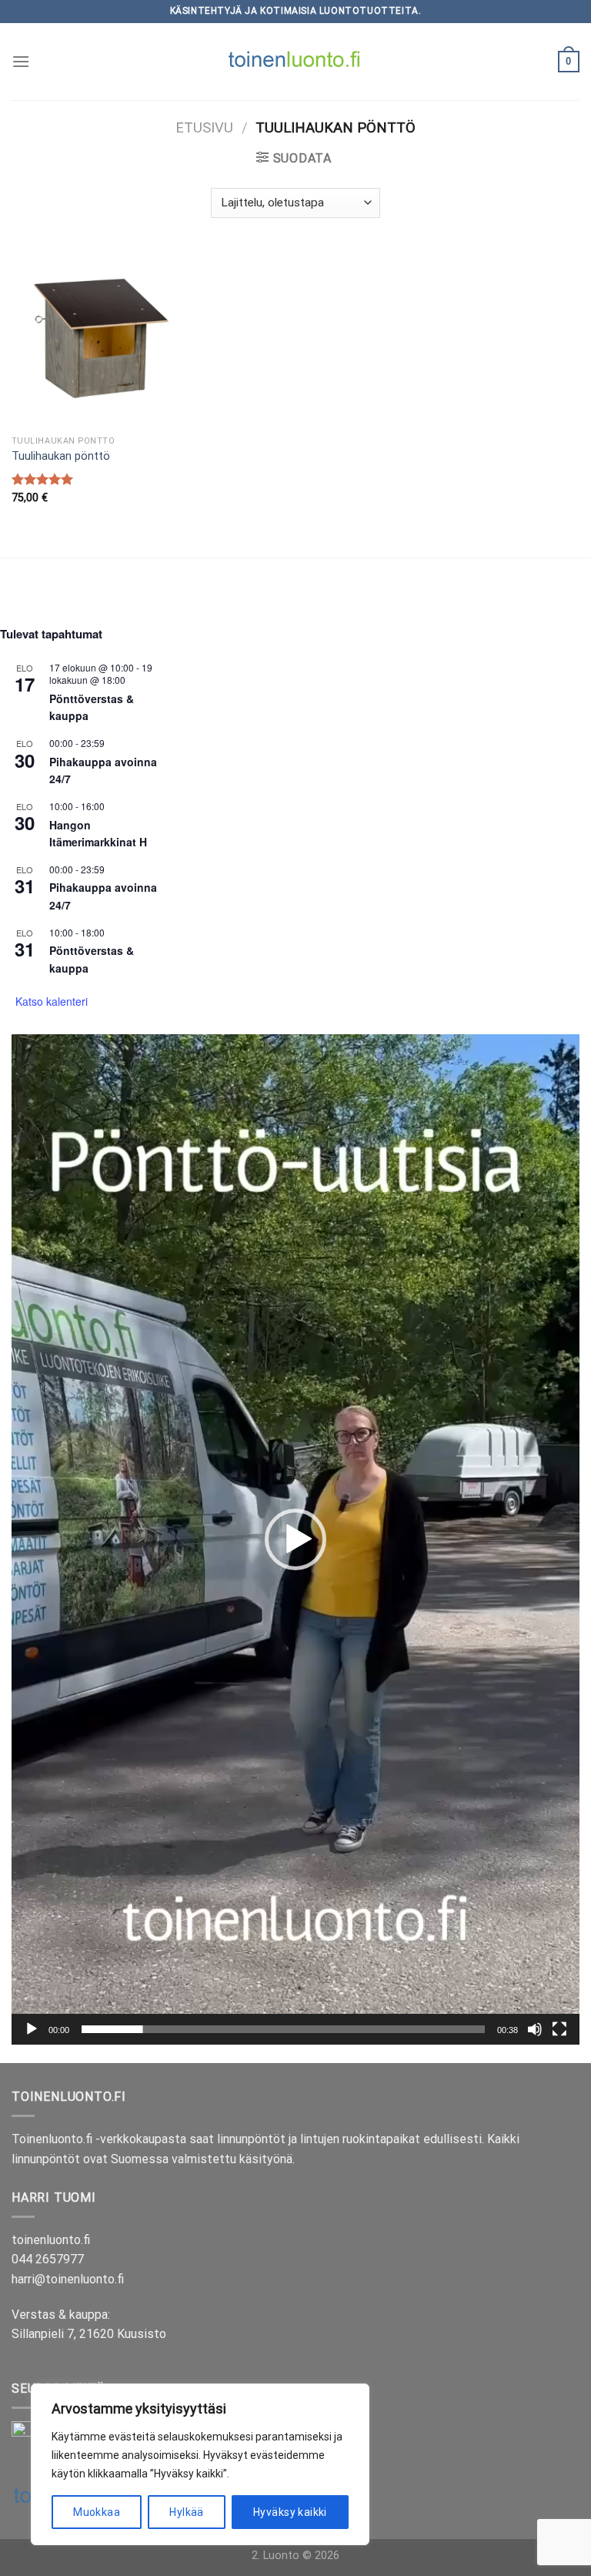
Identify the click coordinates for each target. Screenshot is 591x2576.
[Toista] (32, 2029)
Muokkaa (97, 2512)
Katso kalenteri (52, 1001)
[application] (295, 1539)
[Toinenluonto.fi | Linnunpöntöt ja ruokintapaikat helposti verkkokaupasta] (295, 62)
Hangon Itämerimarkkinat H (98, 834)
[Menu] (21, 61)
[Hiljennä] (535, 2029)
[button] (295, 1539)
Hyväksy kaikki (290, 2512)
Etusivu (204, 127)
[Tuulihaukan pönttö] (101, 338)
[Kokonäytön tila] (559, 2029)
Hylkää (187, 2512)
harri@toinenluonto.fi (68, 2279)
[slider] (283, 2029)
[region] (200, 2464)
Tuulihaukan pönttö (61, 456)
